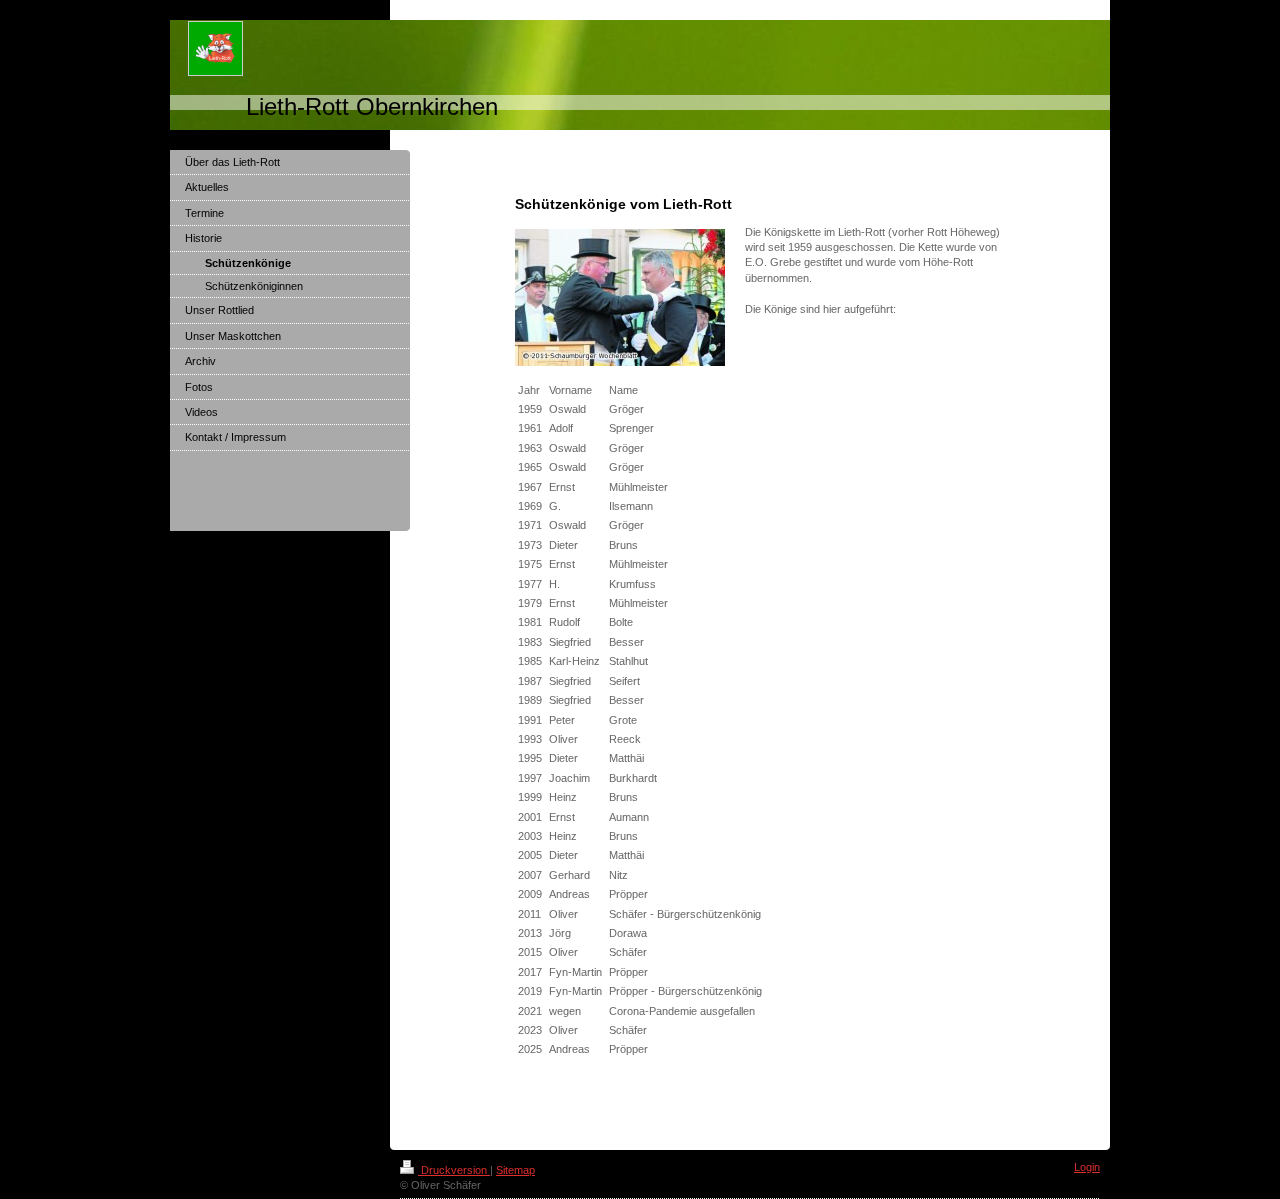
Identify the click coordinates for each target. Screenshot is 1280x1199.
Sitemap (515, 1170)
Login (1087, 1167)
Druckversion (454, 1170)
